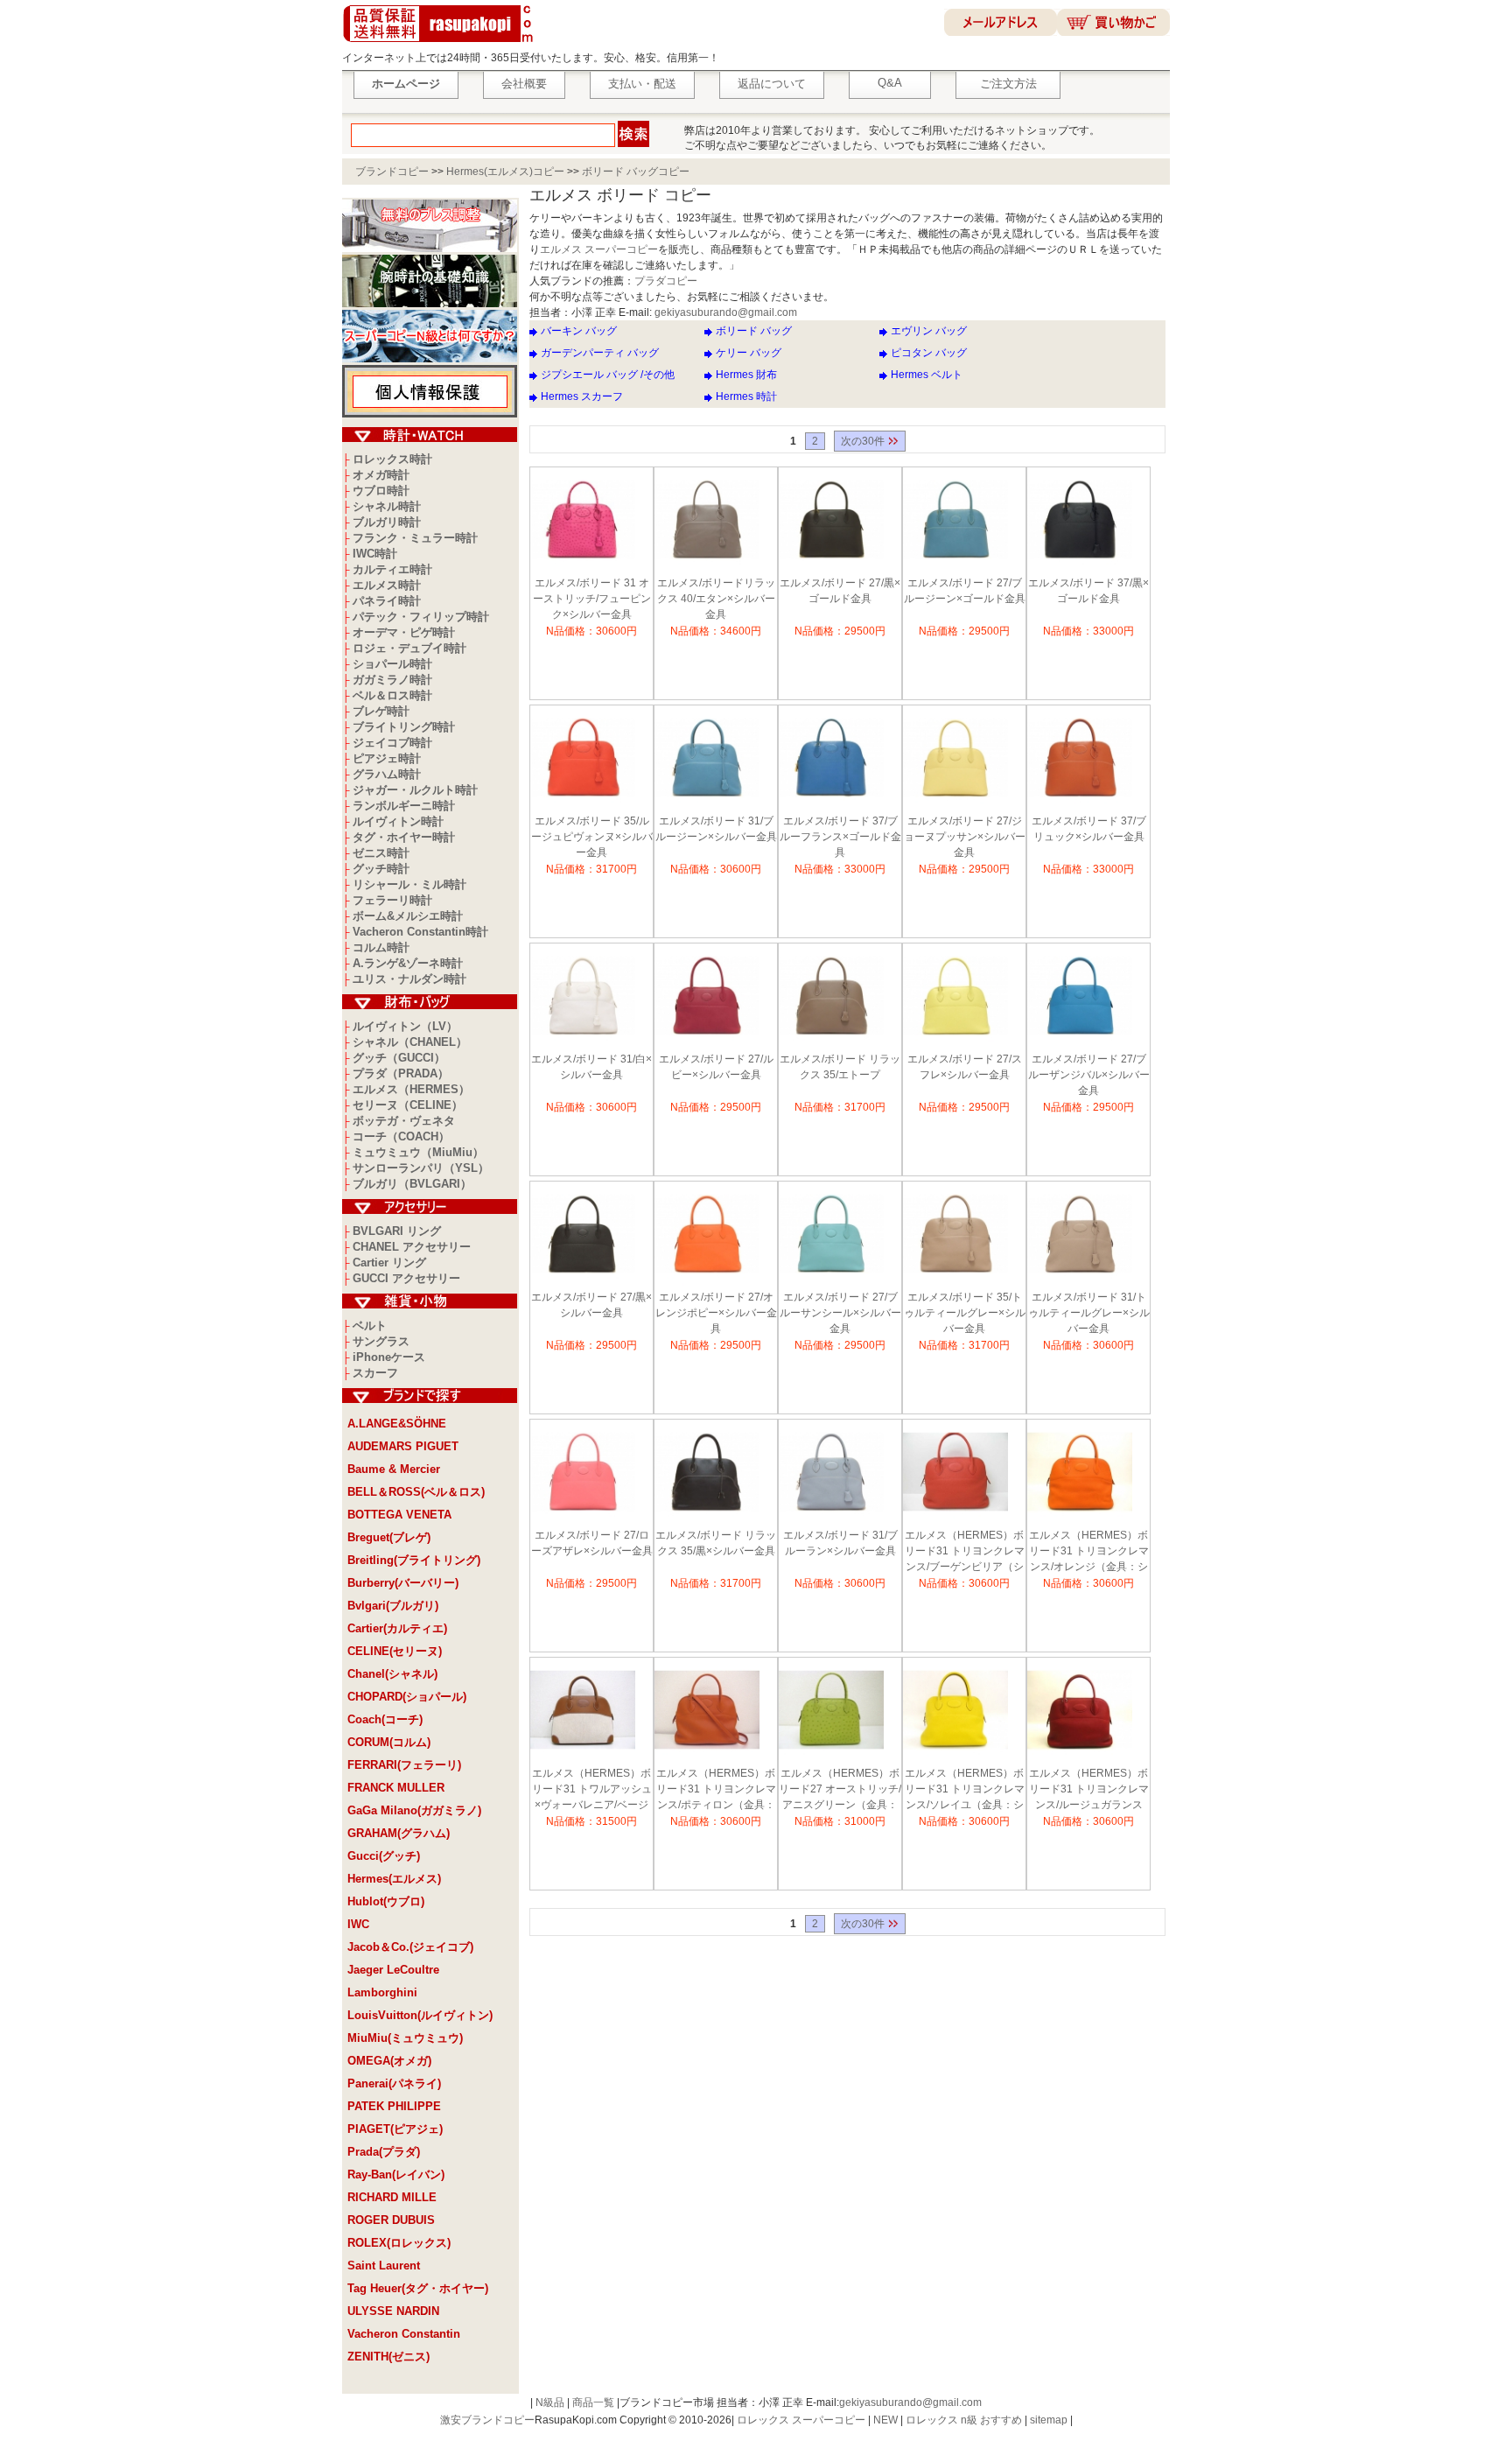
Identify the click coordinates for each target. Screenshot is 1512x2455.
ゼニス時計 (381, 853)
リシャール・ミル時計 (409, 884)
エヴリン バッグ (929, 331)
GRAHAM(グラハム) (399, 1833)
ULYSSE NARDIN (393, 2311)
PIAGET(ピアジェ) (395, 2129)
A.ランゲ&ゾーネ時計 (408, 963)
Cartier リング (389, 1263)
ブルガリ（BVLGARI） (412, 1184)
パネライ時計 (387, 601)
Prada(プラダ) (384, 2152)
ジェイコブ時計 (392, 743)
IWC (358, 1924)
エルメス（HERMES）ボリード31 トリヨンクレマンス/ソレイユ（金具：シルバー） (965, 1791)
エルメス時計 (387, 585)
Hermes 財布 (746, 375)
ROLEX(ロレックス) (399, 2243)
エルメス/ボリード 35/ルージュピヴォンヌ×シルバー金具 (592, 837)
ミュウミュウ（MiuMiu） (418, 1152)
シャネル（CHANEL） (410, 1042)
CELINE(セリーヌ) (395, 1651)
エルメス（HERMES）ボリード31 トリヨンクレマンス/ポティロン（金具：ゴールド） (716, 1791)
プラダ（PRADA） (401, 1073)
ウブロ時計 (381, 491)
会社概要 (524, 84)
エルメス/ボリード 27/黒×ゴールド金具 (840, 591)
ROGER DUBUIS (391, 2220)
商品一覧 (593, 2402)
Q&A (890, 83)
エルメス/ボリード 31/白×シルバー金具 (591, 1067)
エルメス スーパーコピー (599, 249)
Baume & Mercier (394, 1469)
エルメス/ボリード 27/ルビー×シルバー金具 (716, 1067)
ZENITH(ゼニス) (388, 2357)
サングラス (381, 1341)
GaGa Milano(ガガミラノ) (414, 1810)
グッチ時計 (381, 869)
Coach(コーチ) (385, 1719)
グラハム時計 (387, 774)
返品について (772, 84)
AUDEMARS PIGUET (403, 1446)
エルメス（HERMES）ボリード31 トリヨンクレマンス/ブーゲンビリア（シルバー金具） (965, 1553)
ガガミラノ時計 (392, 680)
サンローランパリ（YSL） (421, 1168)
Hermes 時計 (746, 396)
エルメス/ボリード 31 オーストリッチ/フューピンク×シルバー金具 (592, 599)
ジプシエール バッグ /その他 (608, 375)
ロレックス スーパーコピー (801, 2420)
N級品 (550, 2402)
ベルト (370, 1326)
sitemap (1049, 2420)
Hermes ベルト (927, 375)
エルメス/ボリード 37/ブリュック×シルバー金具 (1089, 829)
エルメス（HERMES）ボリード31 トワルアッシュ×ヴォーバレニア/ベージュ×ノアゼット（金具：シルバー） (592, 1791)
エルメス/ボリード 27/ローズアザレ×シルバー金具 (592, 1543)
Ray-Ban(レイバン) (396, 2174)
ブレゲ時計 (381, 711)
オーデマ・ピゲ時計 (404, 632)
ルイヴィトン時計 (398, 821)
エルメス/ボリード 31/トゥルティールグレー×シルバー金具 (1089, 1313)
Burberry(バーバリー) (403, 1583)
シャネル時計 (387, 506)
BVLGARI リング (397, 1231)
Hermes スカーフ (582, 396)
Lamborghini (382, 1992)
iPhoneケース (389, 1357)
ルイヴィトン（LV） (405, 1026)
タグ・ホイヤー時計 (404, 837)
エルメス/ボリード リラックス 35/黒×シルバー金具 (716, 1543)
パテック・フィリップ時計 (421, 617)
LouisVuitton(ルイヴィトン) (420, 2015)
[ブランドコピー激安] (441, 45)
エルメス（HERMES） (411, 1089)
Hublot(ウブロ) (386, 1901)
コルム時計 (381, 947)
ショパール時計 (392, 664)
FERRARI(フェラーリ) (404, 1765)
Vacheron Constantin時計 (420, 932)
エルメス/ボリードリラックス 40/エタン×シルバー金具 (716, 599)
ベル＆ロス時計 (392, 695)
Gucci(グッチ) (384, 1856)
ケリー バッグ (749, 353)
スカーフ (375, 1373)
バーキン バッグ (579, 331)
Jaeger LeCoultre (393, 1970)
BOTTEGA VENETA (399, 1515)
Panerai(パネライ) (394, 2083)
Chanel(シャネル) (392, 1674)
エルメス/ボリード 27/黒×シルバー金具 (591, 1305)
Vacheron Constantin (404, 2334)
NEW (885, 2420)
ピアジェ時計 (387, 758)
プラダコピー (666, 281)
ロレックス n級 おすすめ (964, 2420)
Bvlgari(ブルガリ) (393, 1606)
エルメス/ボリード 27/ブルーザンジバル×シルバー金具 (1089, 1075)
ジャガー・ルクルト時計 (415, 790)
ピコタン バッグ (929, 353)
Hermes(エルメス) (394, 1879)
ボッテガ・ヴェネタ (404, 1121)
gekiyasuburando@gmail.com (726, 312)
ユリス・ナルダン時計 (409, 979)
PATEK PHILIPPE (394, 2106)
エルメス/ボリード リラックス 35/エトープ (840, 1067)
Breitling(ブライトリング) (414, 1560)
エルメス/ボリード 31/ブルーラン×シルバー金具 (840, 1543)
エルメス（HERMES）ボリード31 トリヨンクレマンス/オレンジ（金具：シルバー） (1089, 1553)
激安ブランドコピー (487, 2420)
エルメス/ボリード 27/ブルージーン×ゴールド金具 (965, 591)
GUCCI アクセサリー (406, 1278)
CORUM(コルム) (389, 1742)
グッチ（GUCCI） (399, 1058)
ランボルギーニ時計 (404, 806)
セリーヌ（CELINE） (408, 1105)
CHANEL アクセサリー (412, 1247)
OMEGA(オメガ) (389, 2061)
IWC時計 (375, 554)
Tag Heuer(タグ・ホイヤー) (418, 2288)
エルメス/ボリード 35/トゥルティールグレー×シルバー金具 (965, 1313)
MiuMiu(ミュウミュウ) (405, 2038)
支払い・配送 (642, 84)
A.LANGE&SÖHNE (397, 1424)
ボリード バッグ (754, 331)
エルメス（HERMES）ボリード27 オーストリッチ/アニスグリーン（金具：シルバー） (840, 1791)
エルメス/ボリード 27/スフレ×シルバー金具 (965, 1067)
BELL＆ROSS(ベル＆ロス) (416, 1492)
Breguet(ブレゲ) (389, 1537)
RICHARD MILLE (392, 2197)
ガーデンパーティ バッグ (600, 353)
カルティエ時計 (392, 569)
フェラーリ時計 (392, 900)
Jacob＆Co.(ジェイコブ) (410, 1947)
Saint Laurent (384, 2266)
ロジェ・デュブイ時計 (409, 648)
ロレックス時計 (392, 459)
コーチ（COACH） (401, 1136)
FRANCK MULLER (396, 1788)
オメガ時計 (381, 475)
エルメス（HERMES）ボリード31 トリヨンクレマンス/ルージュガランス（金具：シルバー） (1089, 1791)
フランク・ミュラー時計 (415, 538)
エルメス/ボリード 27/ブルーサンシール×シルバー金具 (840, 1313)
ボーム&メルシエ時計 (408, 916)
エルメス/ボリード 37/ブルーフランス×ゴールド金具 (840, 837)
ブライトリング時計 (404, 727)
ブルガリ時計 (387, 522)
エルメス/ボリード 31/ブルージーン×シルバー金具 (716, 829)
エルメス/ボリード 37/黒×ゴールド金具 (1088, 591)
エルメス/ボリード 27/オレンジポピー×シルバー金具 (716, 1313)
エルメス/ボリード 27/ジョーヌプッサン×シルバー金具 (965, 837)
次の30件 (864, 441)
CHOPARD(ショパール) (407, 1697)
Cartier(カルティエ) (397, 1628)
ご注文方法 (1008, 84)
